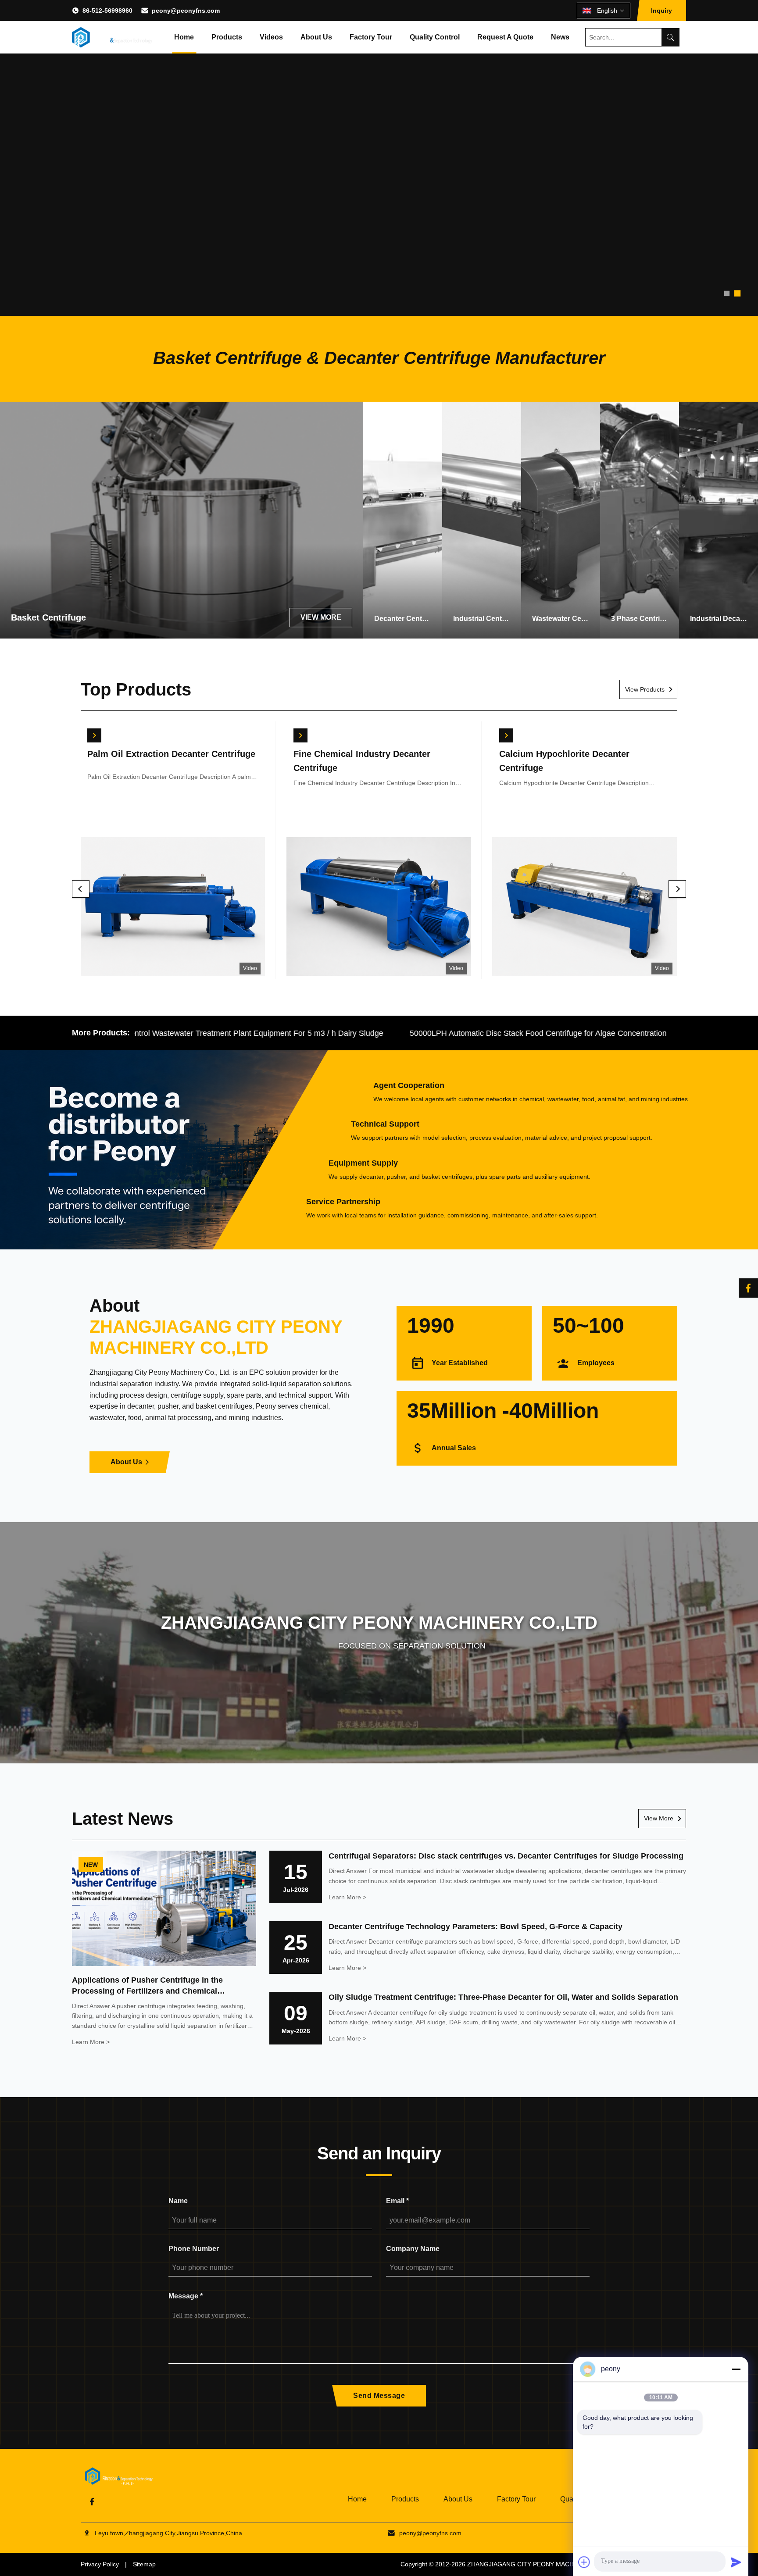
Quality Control (435, 37)
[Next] (677, 889)
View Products (645, 689)
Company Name (413, 2249)
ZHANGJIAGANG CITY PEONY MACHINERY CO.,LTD (543, 2564)
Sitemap (144, 2564)
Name (178, 2201)
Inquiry (661, 11)
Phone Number (194, 2249)
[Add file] (584, 2562)
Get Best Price (173, 908)
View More (659, 1818)
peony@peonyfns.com (186, 11)
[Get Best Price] (95, 735)
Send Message (379, 2396)
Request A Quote (505, 37)
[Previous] (81, 889)
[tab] (727, 293)
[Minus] (736, 2369)
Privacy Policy (100, 2564)
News (560, 37)
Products (227, 37)
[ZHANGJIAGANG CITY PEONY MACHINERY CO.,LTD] (112, 37)
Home (184, 37)
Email (397, 2201)
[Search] (670, 37)
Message (186, 2296)
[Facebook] (748, 1288)
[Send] (736, 2562)
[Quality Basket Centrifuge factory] (379, 158)
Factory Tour (371, 37)
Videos (271, 37)
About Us (316, 37)
